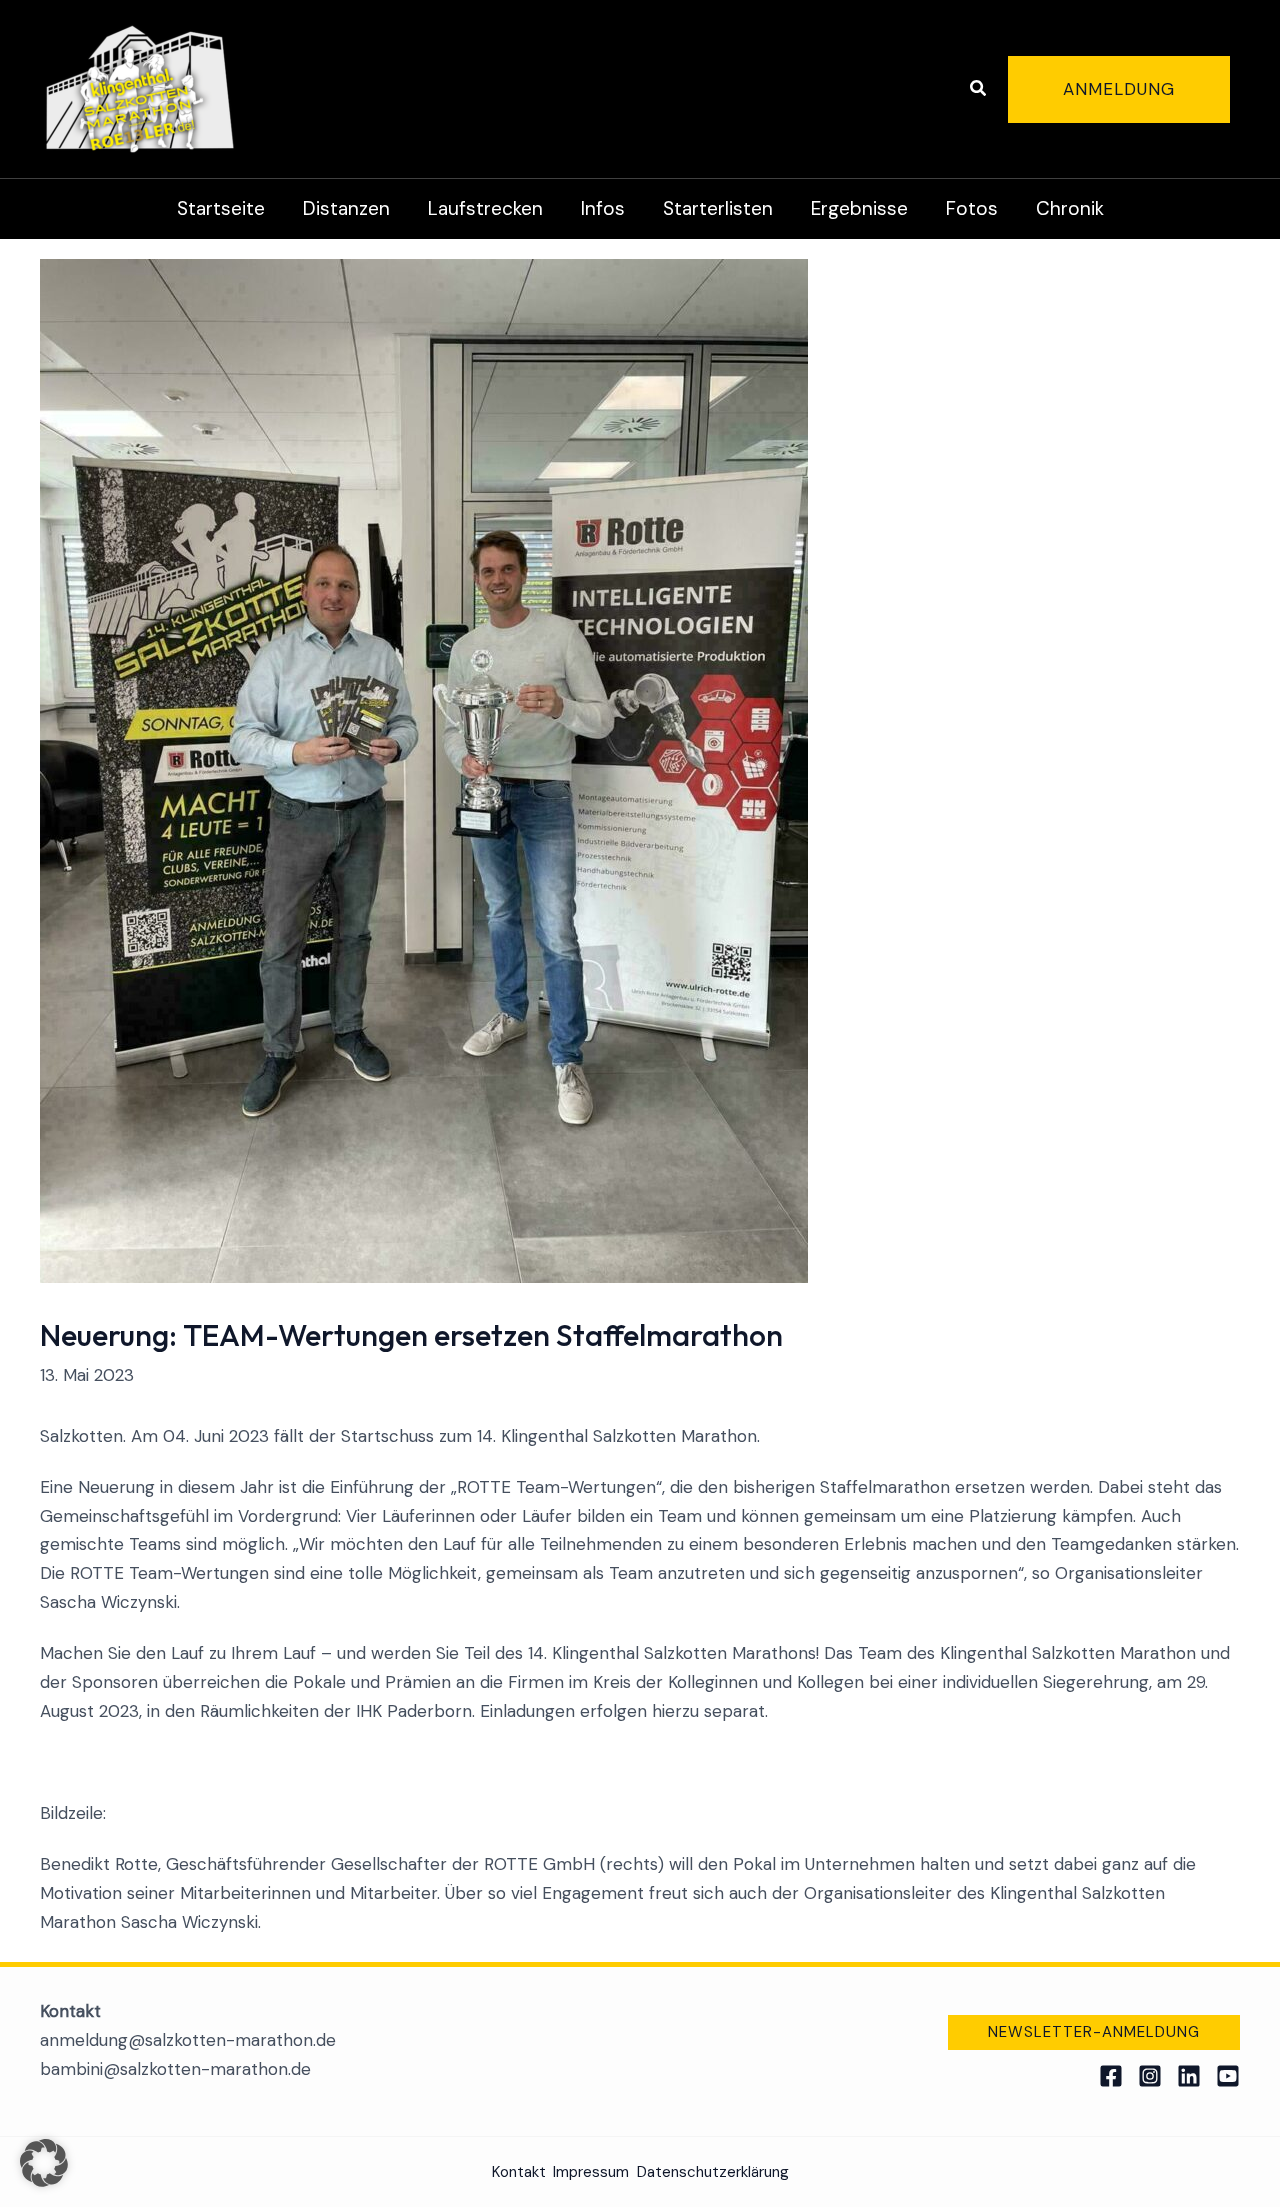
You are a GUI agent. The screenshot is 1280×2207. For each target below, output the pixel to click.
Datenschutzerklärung (713, 2172)
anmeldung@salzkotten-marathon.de (188, 2040)
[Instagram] (1150, 2076)
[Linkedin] (1189, 2076)
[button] (979, 89)
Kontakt (519, 2172)
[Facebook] (1111, 2076)
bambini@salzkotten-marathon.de (175, 2069)
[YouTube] (1228, 2076)
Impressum (591, 2172)
